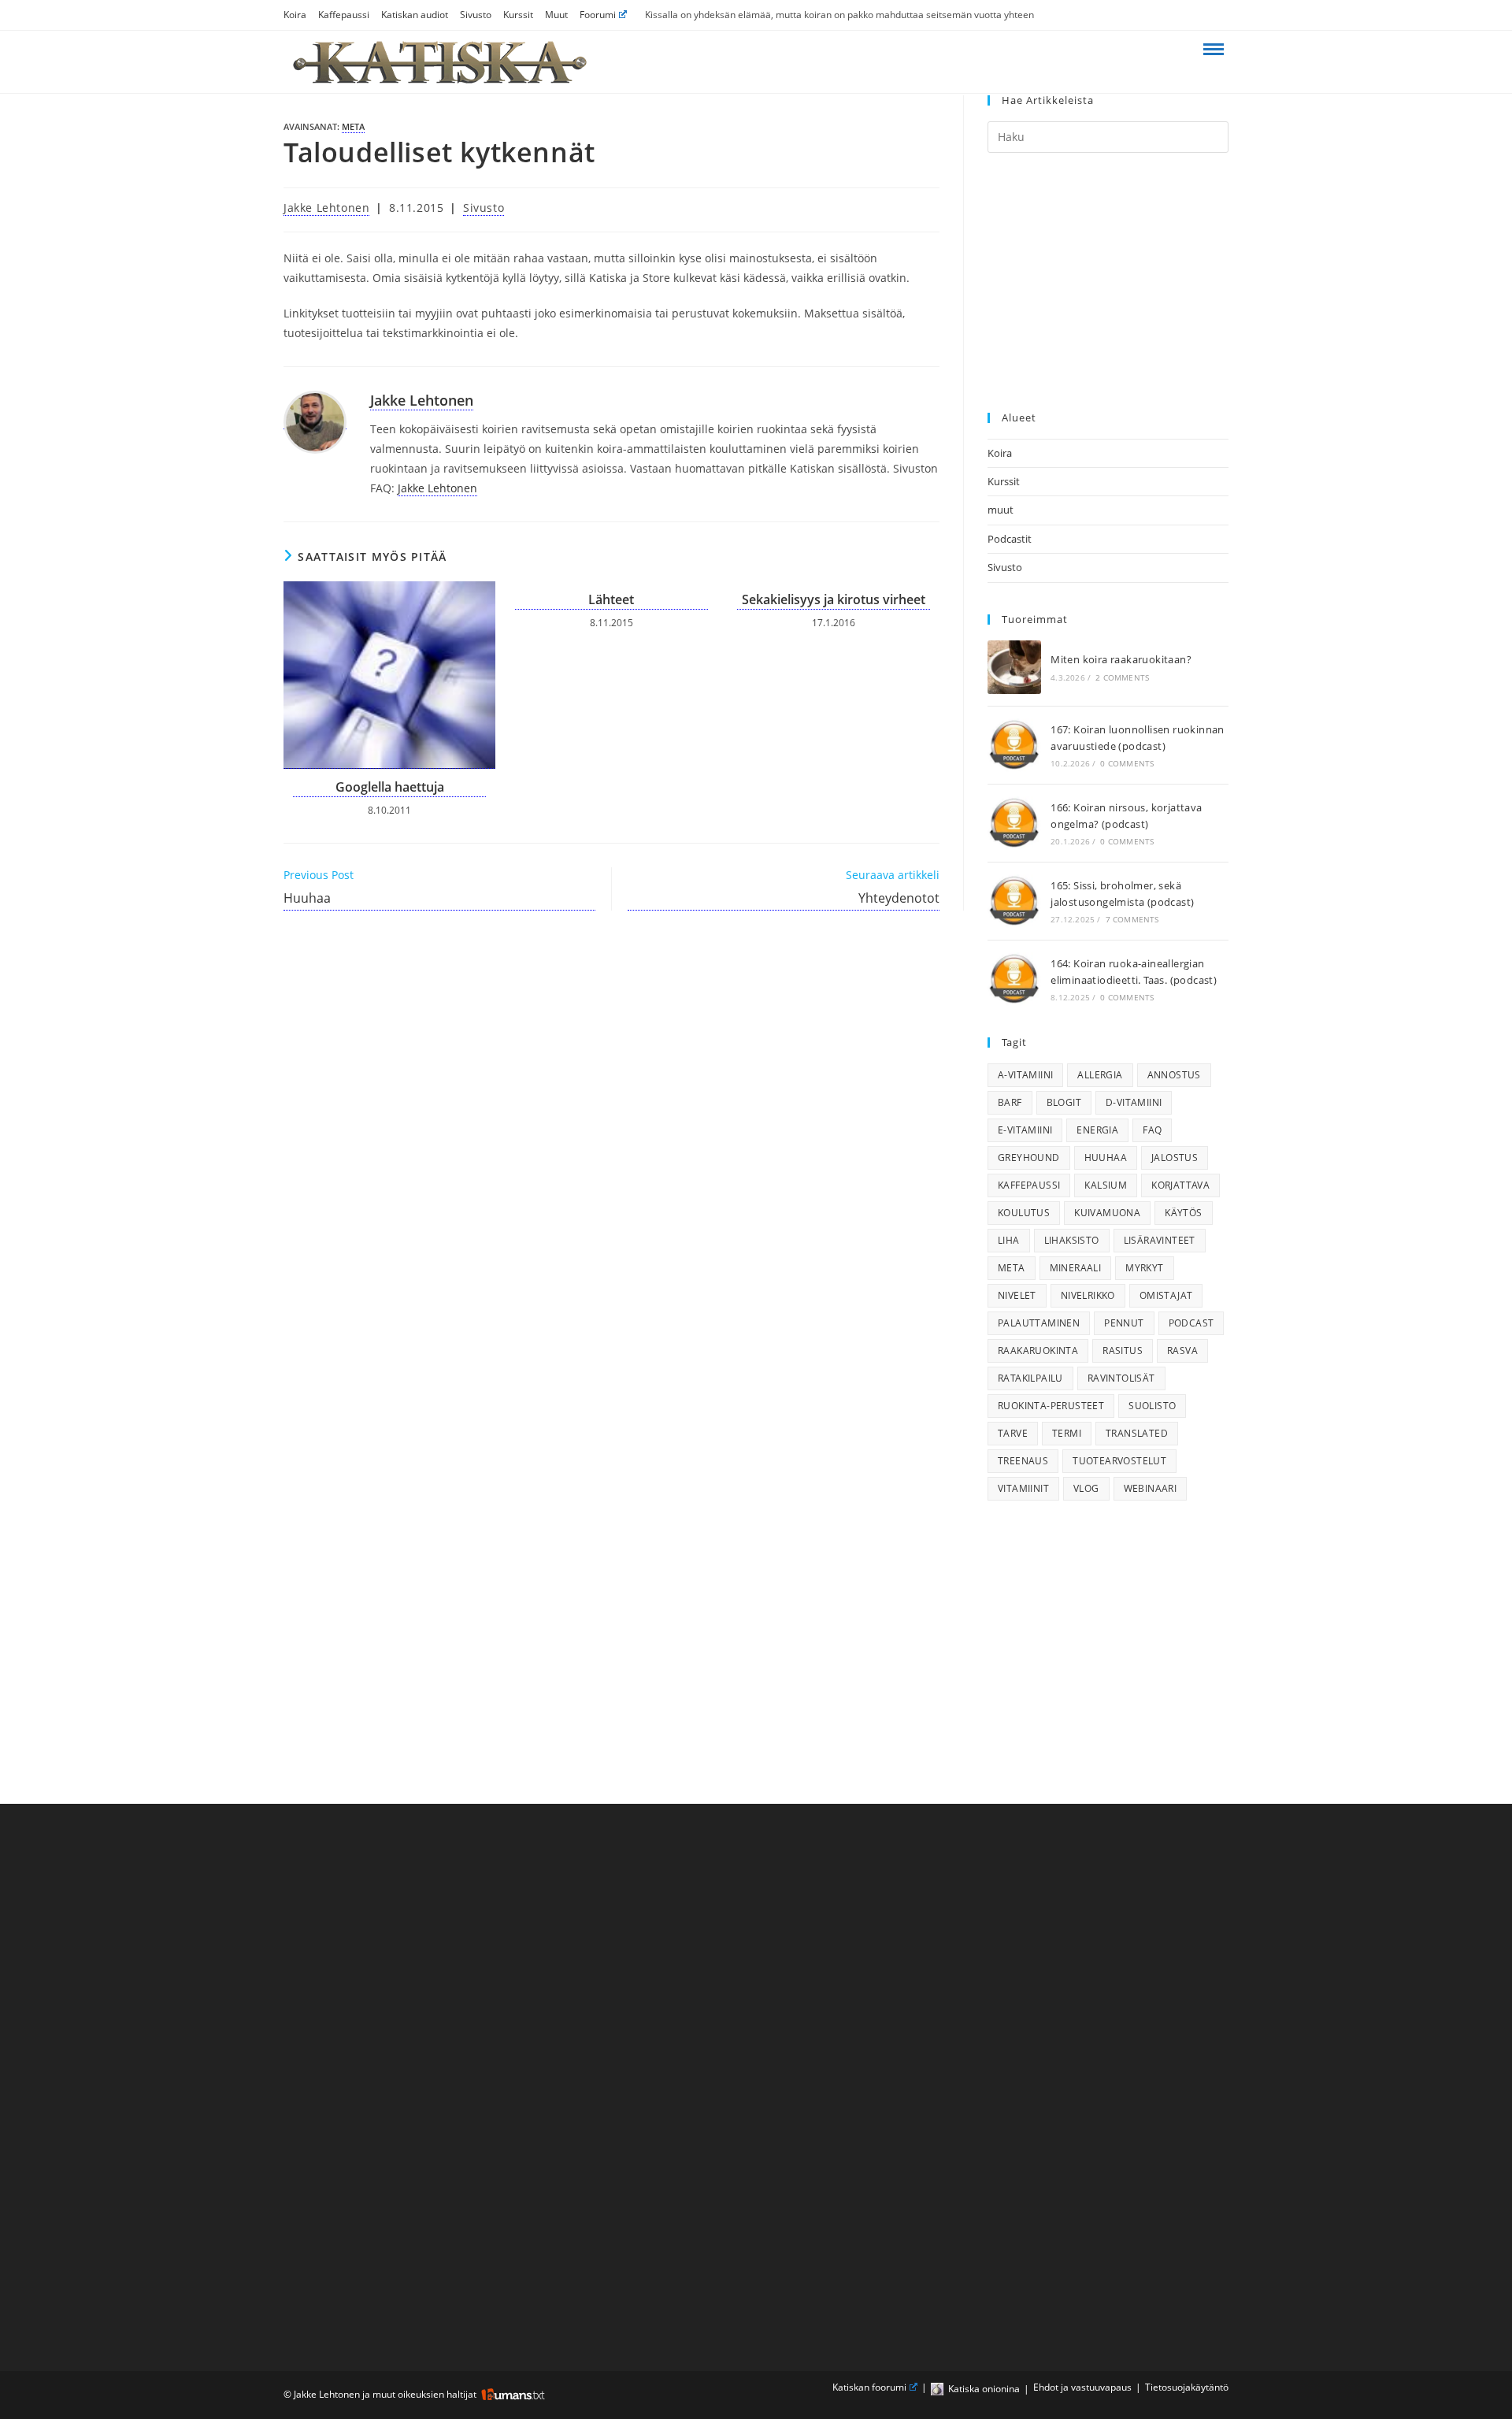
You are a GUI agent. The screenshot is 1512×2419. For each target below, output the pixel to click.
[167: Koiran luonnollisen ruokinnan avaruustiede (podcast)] (1014, 745)
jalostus (1175, 1158)
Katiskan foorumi (869, 2387)
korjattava (1180, 1185)
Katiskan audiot (415, 15)
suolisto (1152, 1406)
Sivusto (476, 15)
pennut (1124, 1323)
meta (353, 126)
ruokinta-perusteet (1051, 1406)
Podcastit (1010, 539)
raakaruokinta (1038, 1350)
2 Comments (1122, 677)
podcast (1191, 1323)
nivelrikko (1088, 1295)
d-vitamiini (1134, 1102)
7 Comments (1132, 919)
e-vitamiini (1025, 1130)
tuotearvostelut (1119, 1461)
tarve (1013, 1433)
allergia (1100, 1075)
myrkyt (1144, 1268)
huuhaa (1106, 1158)
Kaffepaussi (344, 15)
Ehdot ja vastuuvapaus (1082, 2387)
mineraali (1076, 1268)
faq (1152, 1130)
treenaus (1023, 1461)
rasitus (1123, 1350)
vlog (1086, 1488)
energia (1097, 1130)
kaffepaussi (1029, 1185)
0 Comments (1127, 763)
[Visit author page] (315, 421)
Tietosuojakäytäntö (1187, 2387)
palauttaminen (1039, 1323)
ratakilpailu (1030, 1378)
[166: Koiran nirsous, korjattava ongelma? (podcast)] (1014, 823)
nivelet (1017, 1295)
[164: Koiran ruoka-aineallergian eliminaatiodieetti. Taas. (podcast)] (1014, 979)
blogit (1064, 1102)
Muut (556, 15)
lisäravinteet (1160, 1240)
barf (1010, 1102)
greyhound (1029, 1158)
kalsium (1106, 1185)
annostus (1174, 1075)
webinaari (1151, 1488)
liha (1009, 1240)
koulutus (1024, 1213)
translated (1137, 1433)
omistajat (1166, 1295)
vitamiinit (1023, 1488)
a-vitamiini (1025, 1075)
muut (1001, 510)
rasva (1182, 1350)
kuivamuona (1107, 1213)
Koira (295, 15)
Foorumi (598, 15)
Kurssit (518, 15)
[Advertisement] (1108, 283)
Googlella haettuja (390, 787)
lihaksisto (1072, 1240)
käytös (1183, 1213)
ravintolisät (1121, 1378)
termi (1067, 1433)
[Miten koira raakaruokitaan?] (1014, 667)
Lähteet (611, 599)
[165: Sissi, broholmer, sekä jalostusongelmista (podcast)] (1014, 901)
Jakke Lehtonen (326, 208)
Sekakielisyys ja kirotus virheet (834, 599)
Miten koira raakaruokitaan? (1121, 659)
